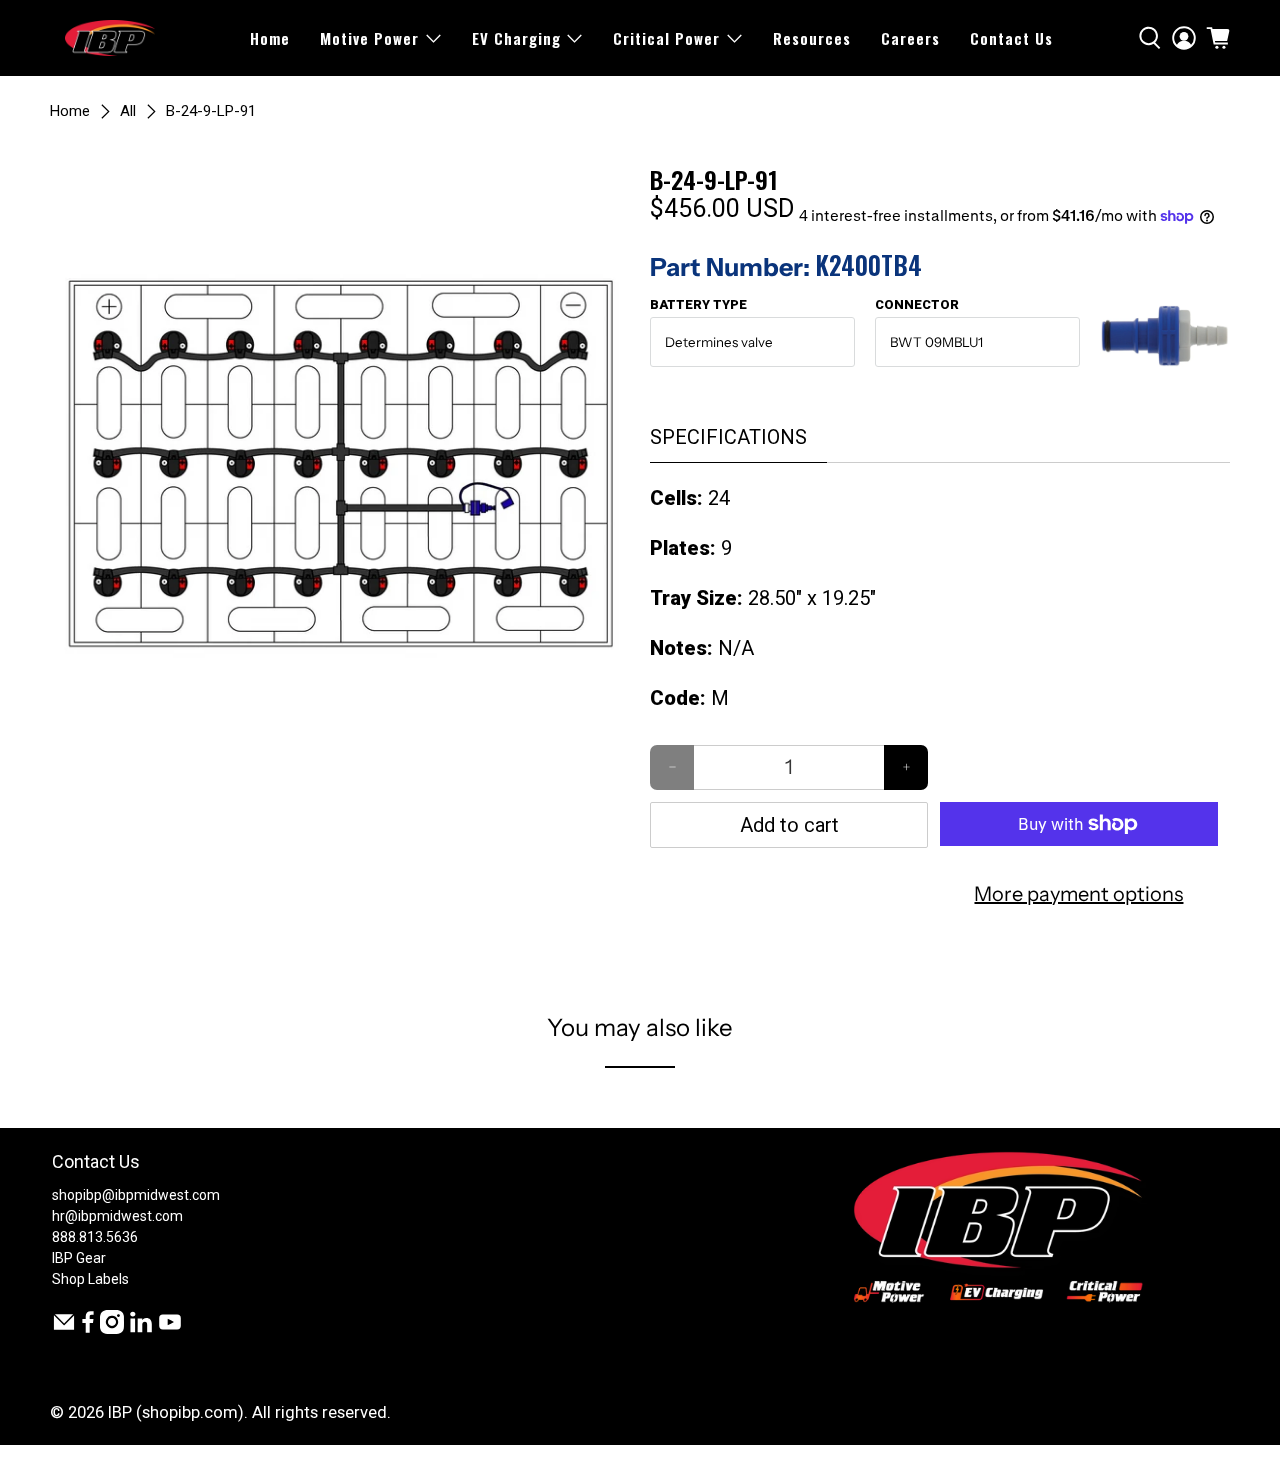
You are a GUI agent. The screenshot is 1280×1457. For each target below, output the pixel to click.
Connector (917, 304)
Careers (910, 38)
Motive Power (369, 38)
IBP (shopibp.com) (176, 1412)
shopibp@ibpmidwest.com (136, 1195)
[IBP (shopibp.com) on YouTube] (170, 1329)
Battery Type (698, 304)
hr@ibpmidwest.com (117, 1216)
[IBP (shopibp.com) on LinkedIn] (141, 1329)
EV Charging (516, 38)
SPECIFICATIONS (728, 437)
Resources (812, 38)
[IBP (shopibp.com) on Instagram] (112, 1329)
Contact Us (1011, 38)
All (128, 111)
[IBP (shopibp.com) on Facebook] (88, 1329)
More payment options (1078, 894)
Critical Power (666, 38)
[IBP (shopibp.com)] (110, 38)
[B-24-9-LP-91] (340, 456)
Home (270, 38)
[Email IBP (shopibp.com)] (64, 1329)
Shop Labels (90, 1279)
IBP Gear (79, 1258)
